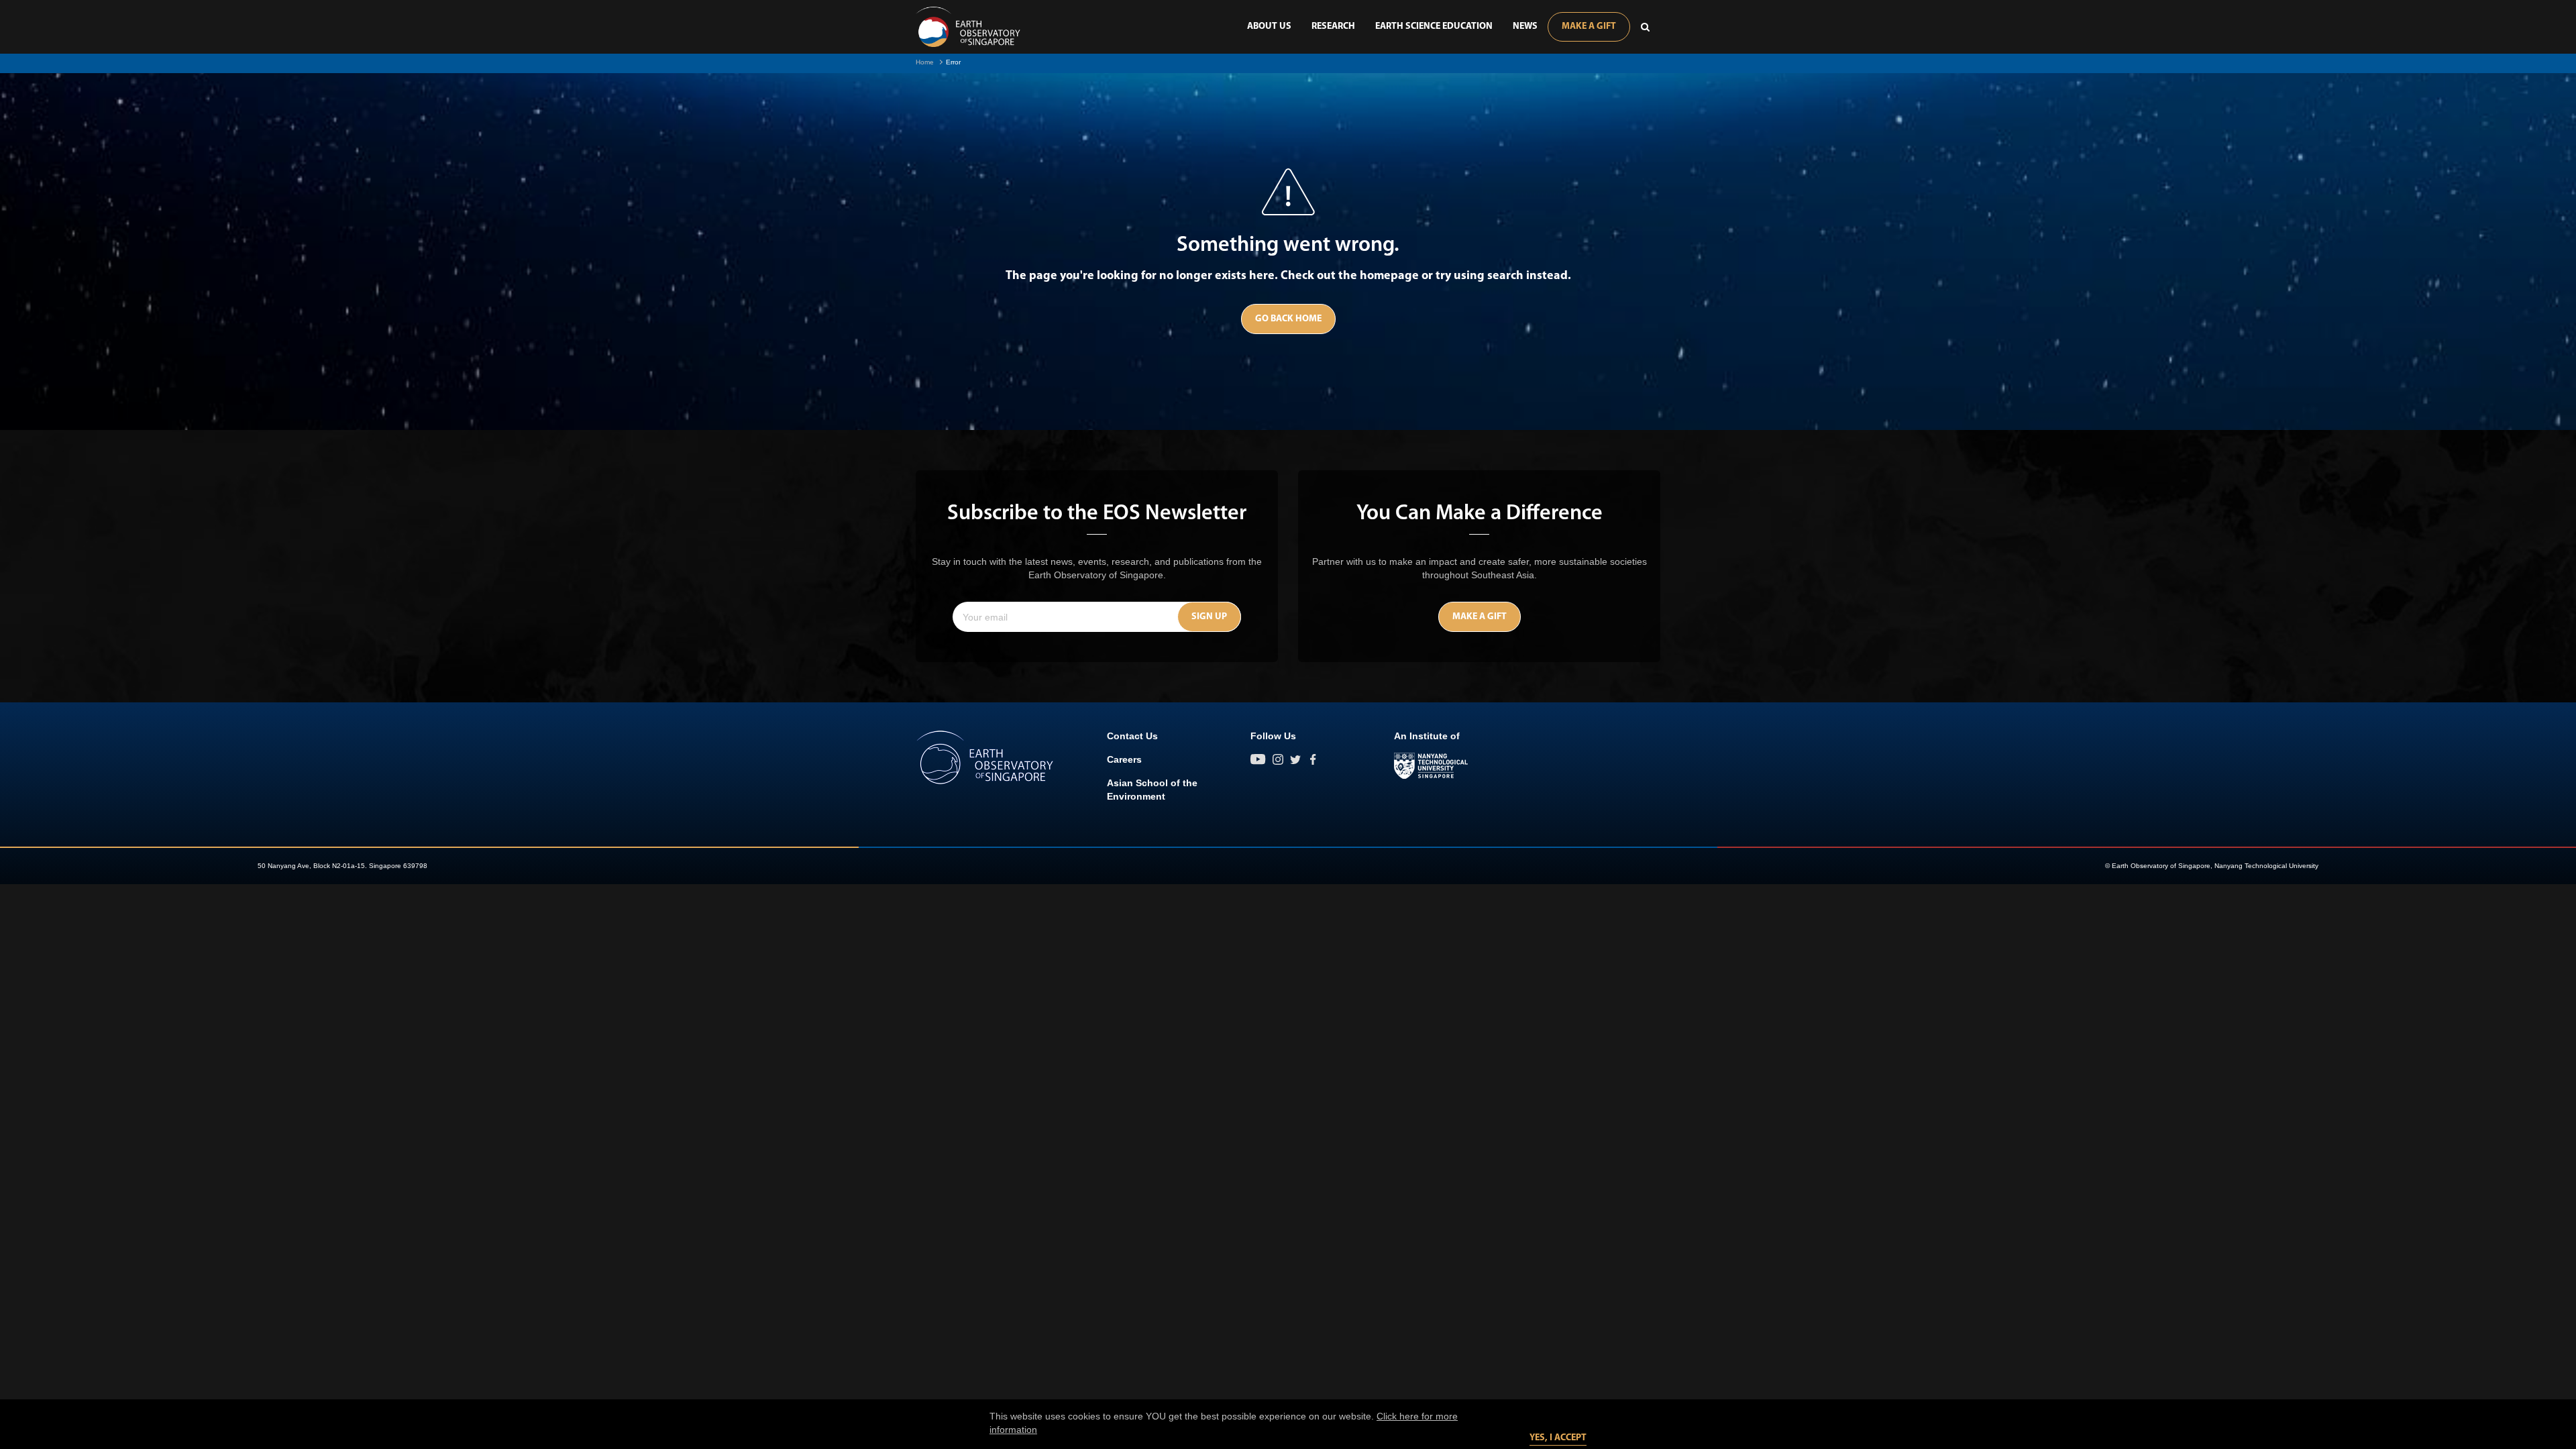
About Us (1269, 26)
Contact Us (1132, 736)
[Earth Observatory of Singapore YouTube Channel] (1258, 759)
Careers (1124, 759)
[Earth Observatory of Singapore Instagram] (1278, 759)
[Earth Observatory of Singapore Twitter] (1295, 759)
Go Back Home (1288, 319)
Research (1333, 26)
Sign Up (1209, 617)
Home (925, 62)
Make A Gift (1589, 26)
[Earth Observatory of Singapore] (968, 27)
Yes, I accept (1558, 1438)
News (1525, 26)
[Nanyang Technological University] (1431, 766)
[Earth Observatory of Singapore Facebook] (1313, 759)
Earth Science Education (1434, 26)
